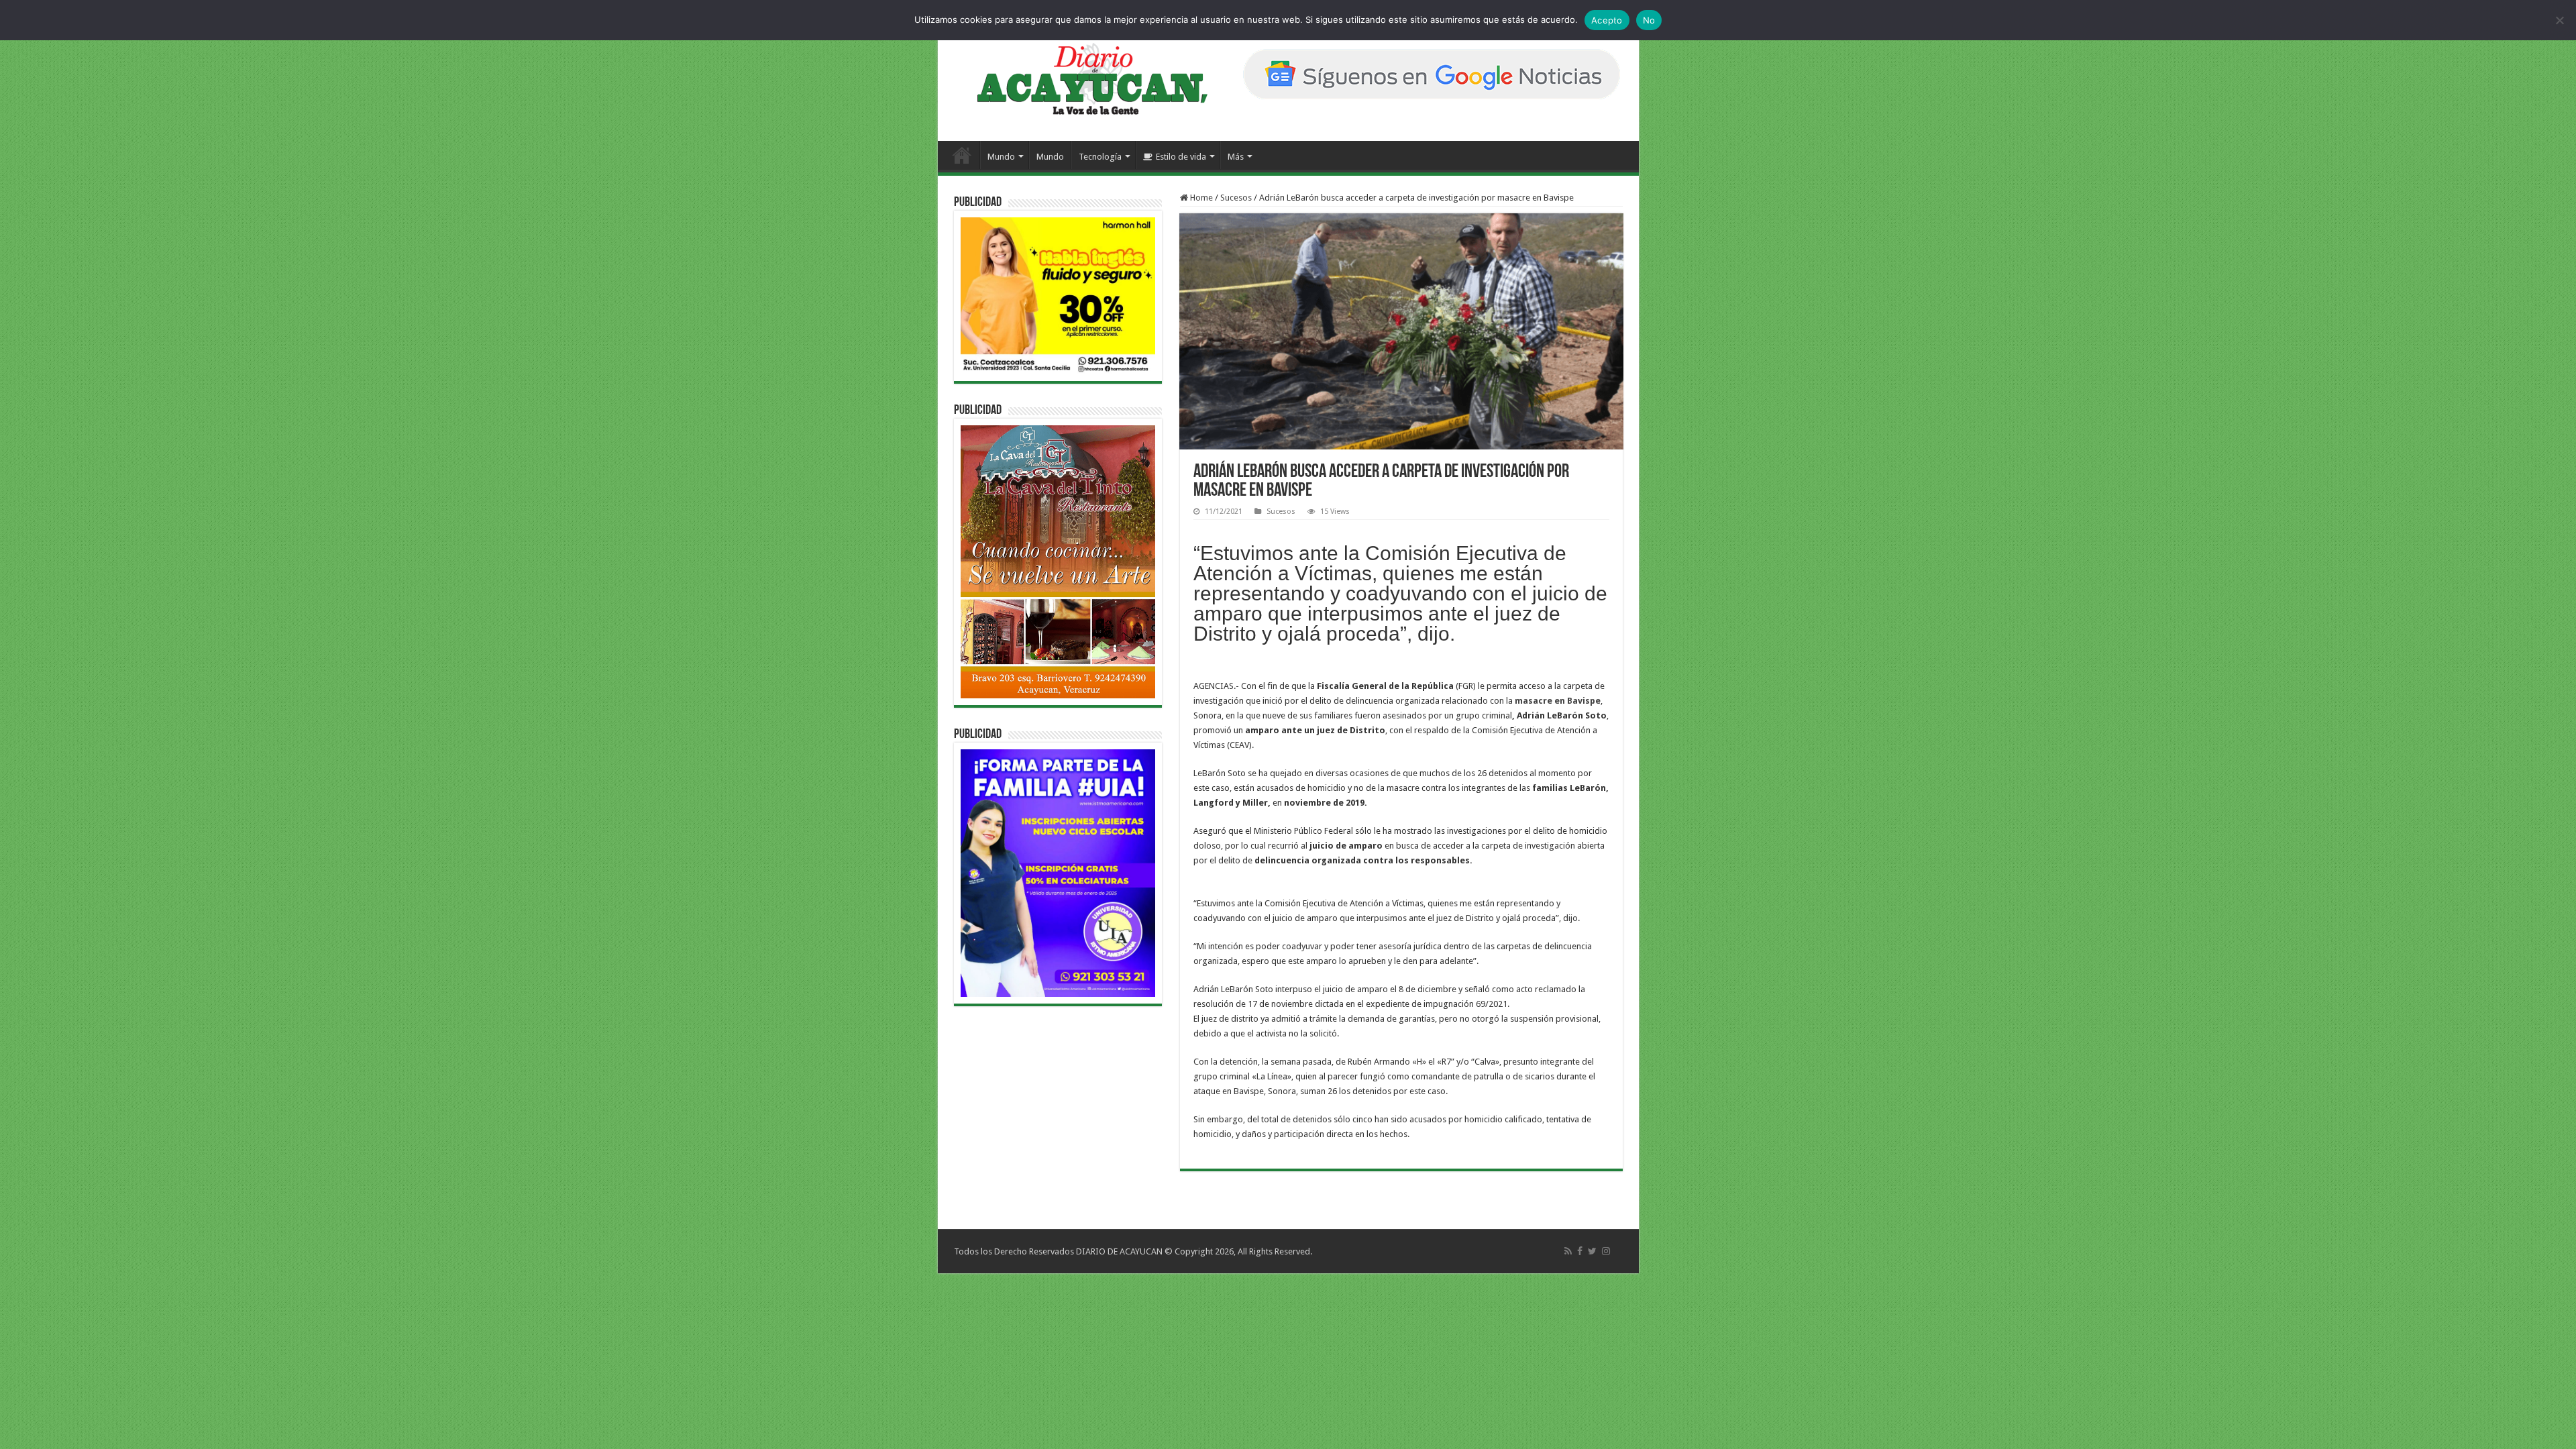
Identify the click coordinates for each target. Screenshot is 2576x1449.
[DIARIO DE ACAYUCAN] (1081, 79)
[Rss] (1568, 1251)
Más (1236, 157)
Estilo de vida (1181, 157)
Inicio (962, 155)
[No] (2559, 20)
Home (1200, 198)
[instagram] (1606, 1251)
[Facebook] (1580, 1251)
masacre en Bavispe (1558, 701)
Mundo (1001, 157)
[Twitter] (1592, 1251)
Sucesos (1236, 198)
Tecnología (1100, 157)
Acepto (1607, 20)
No (1649, 20)
